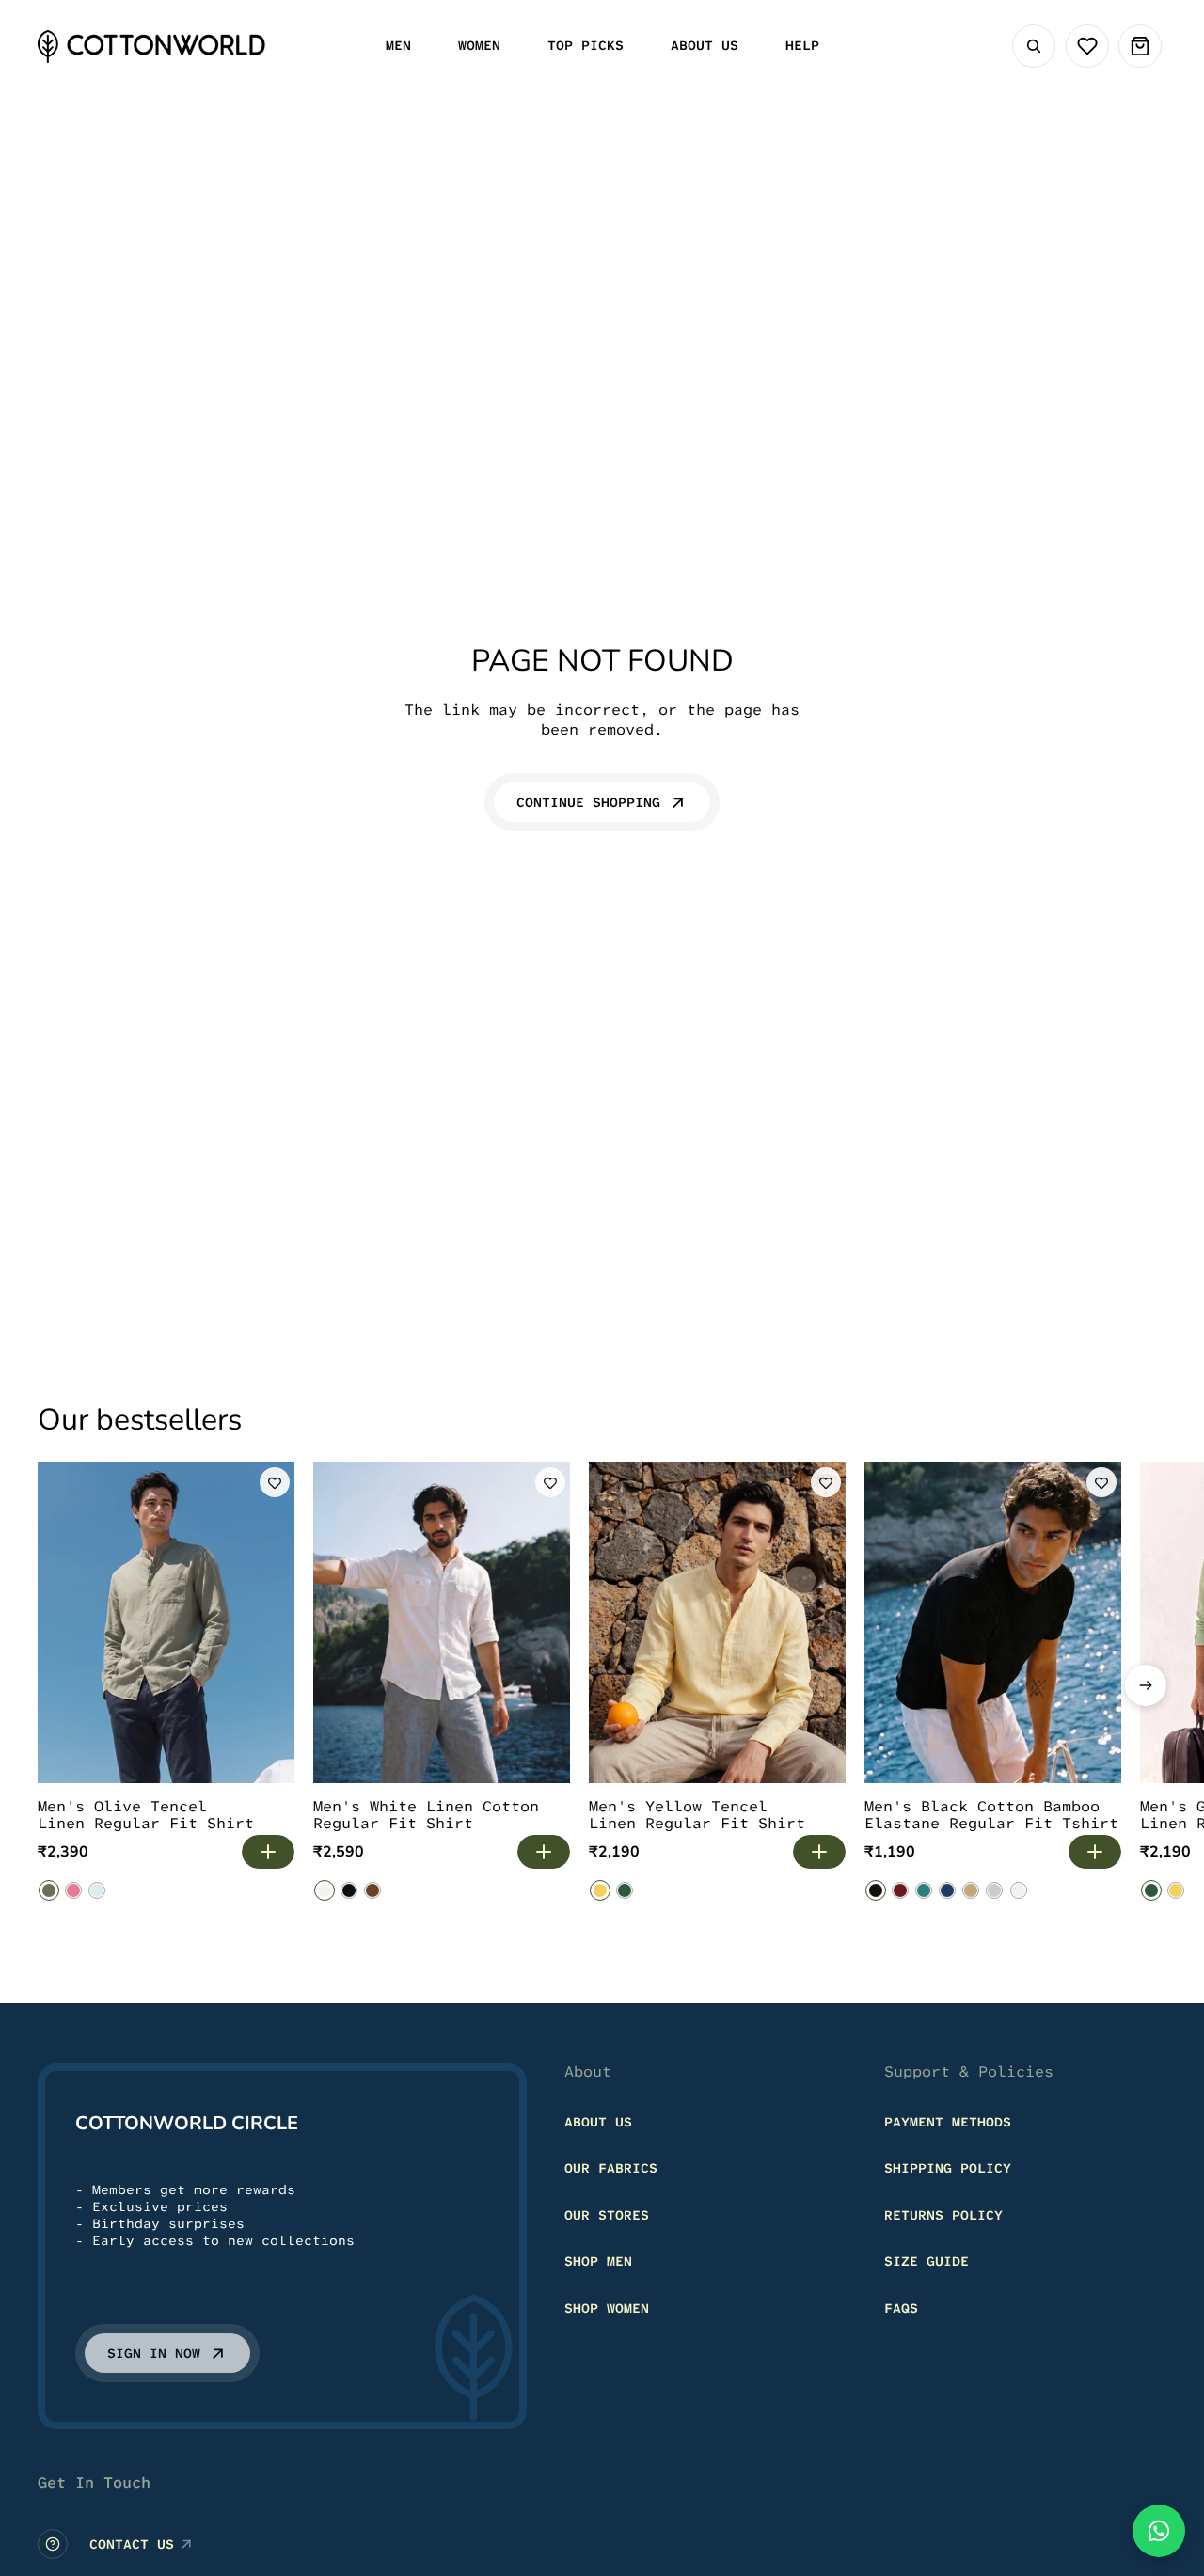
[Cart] (1140, 46)
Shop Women (607, 2308)
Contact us (132, 2544)
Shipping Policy (948, 2168)
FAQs (901, 2308)
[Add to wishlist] (275, 1482)
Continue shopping (588, 802)
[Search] (1034, 46)
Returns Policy (943, 2215)
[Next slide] (1146, 1685)
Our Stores (607, 2215)
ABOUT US (598, 2122)
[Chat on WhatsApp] (1159, 2531)
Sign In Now (154, 2353)
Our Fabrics (611, 2168)
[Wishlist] (1087, 46)
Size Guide (927, 2261)
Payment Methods (948, 2122)
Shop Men (598, 2261)
